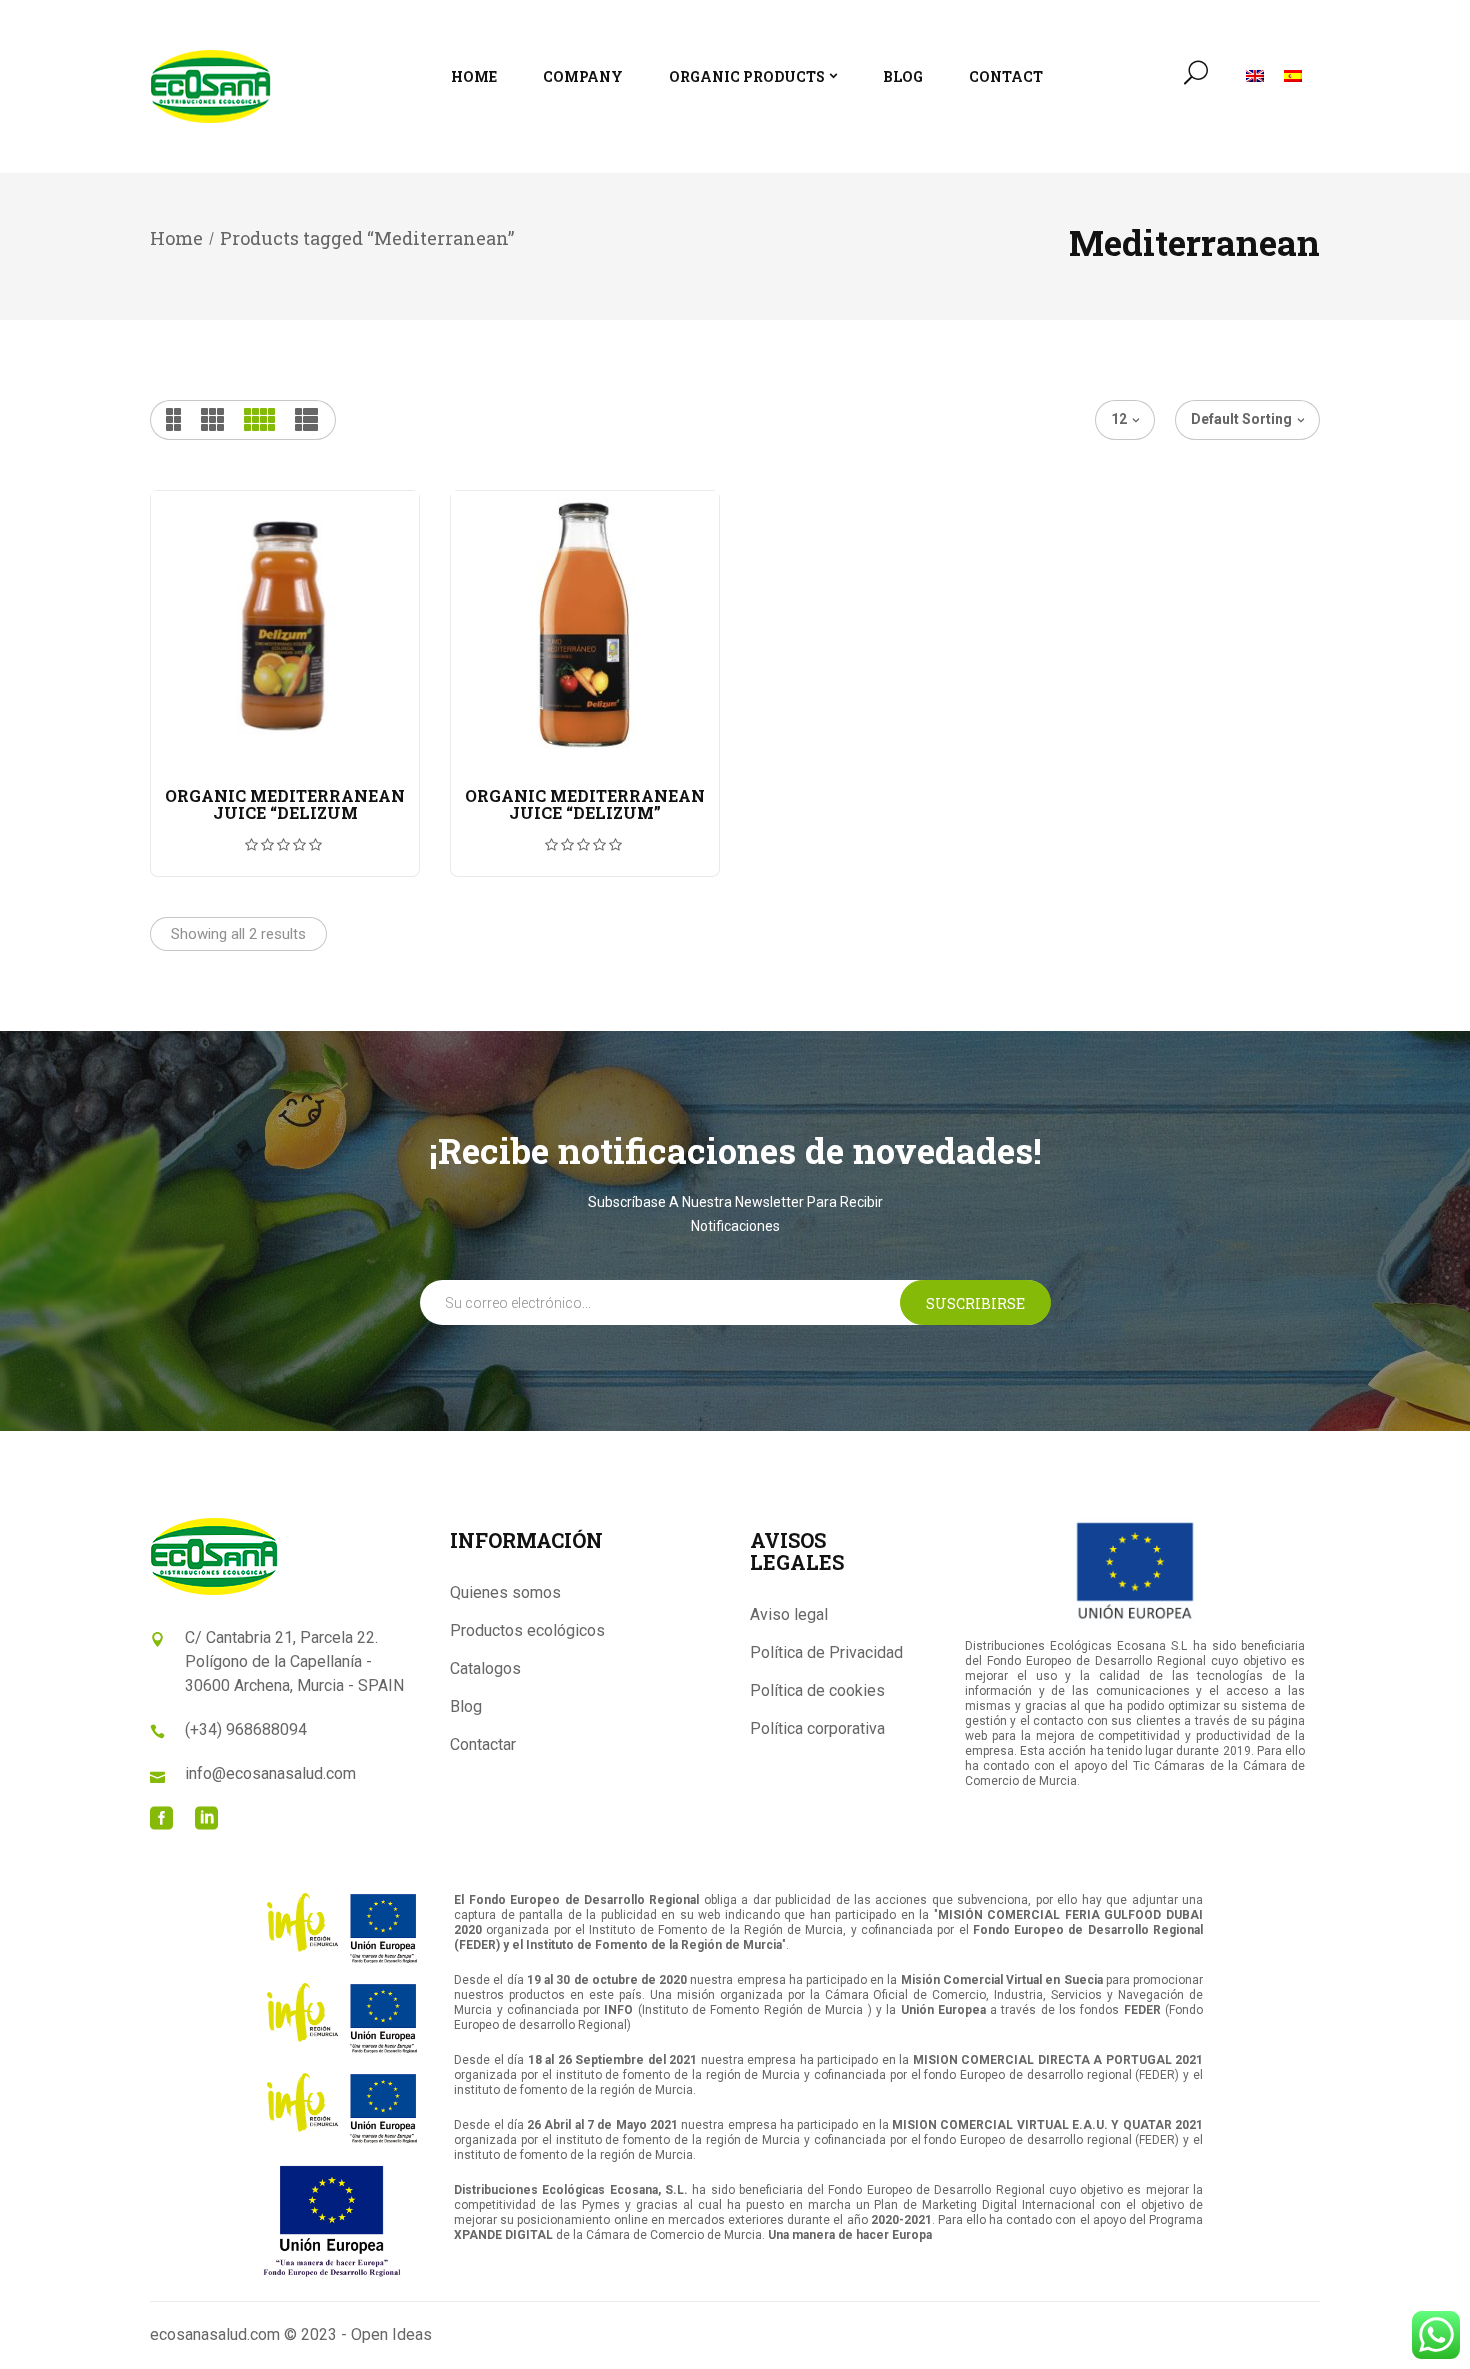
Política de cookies (817, 1690)
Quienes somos (505, 1592)
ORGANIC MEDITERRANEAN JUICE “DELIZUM (285, 804)
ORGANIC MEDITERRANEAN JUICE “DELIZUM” (585, 804)
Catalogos (485, 1668)
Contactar (483, 1744)
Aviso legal (789, 1614)
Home (176, 238)
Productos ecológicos (527, 1630)
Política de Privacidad (826, 1652)
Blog (466, 1706)
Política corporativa (817, 1728)
